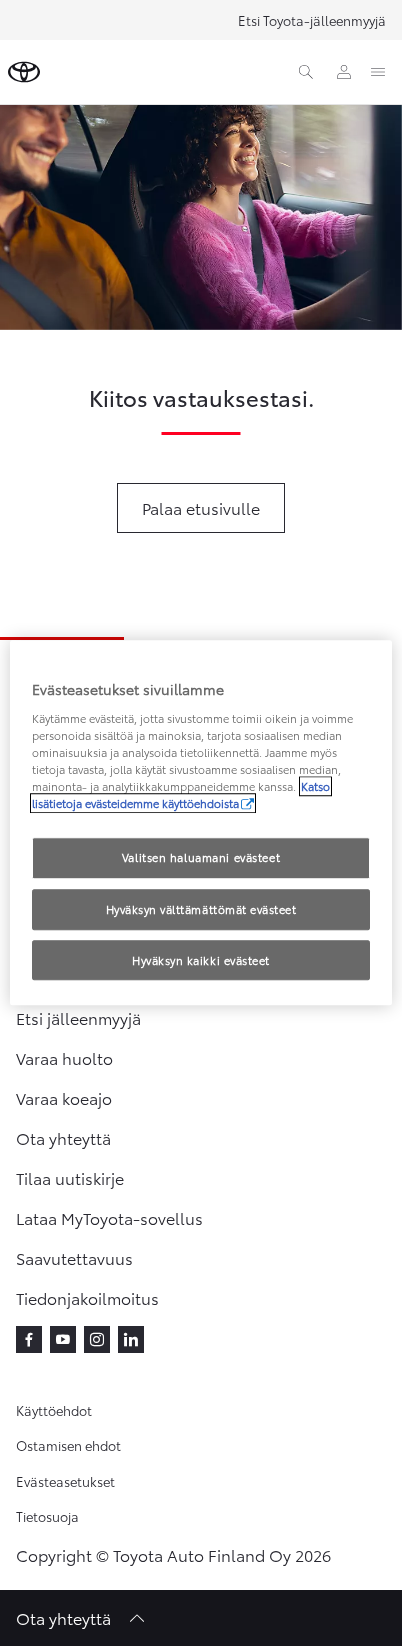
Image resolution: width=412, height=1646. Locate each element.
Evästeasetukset (65, 1481)
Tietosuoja (47, 1516)
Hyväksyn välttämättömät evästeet (201, 909)
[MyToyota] (344, 72)
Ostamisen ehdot (68, 1445)
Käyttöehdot (54, 1410)
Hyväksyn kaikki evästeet (201, 960)
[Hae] (306, 72)
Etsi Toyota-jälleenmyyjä (312, 20)
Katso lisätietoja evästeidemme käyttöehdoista (181, 794)
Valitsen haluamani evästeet (201, 857)
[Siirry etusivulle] (24, 72)
